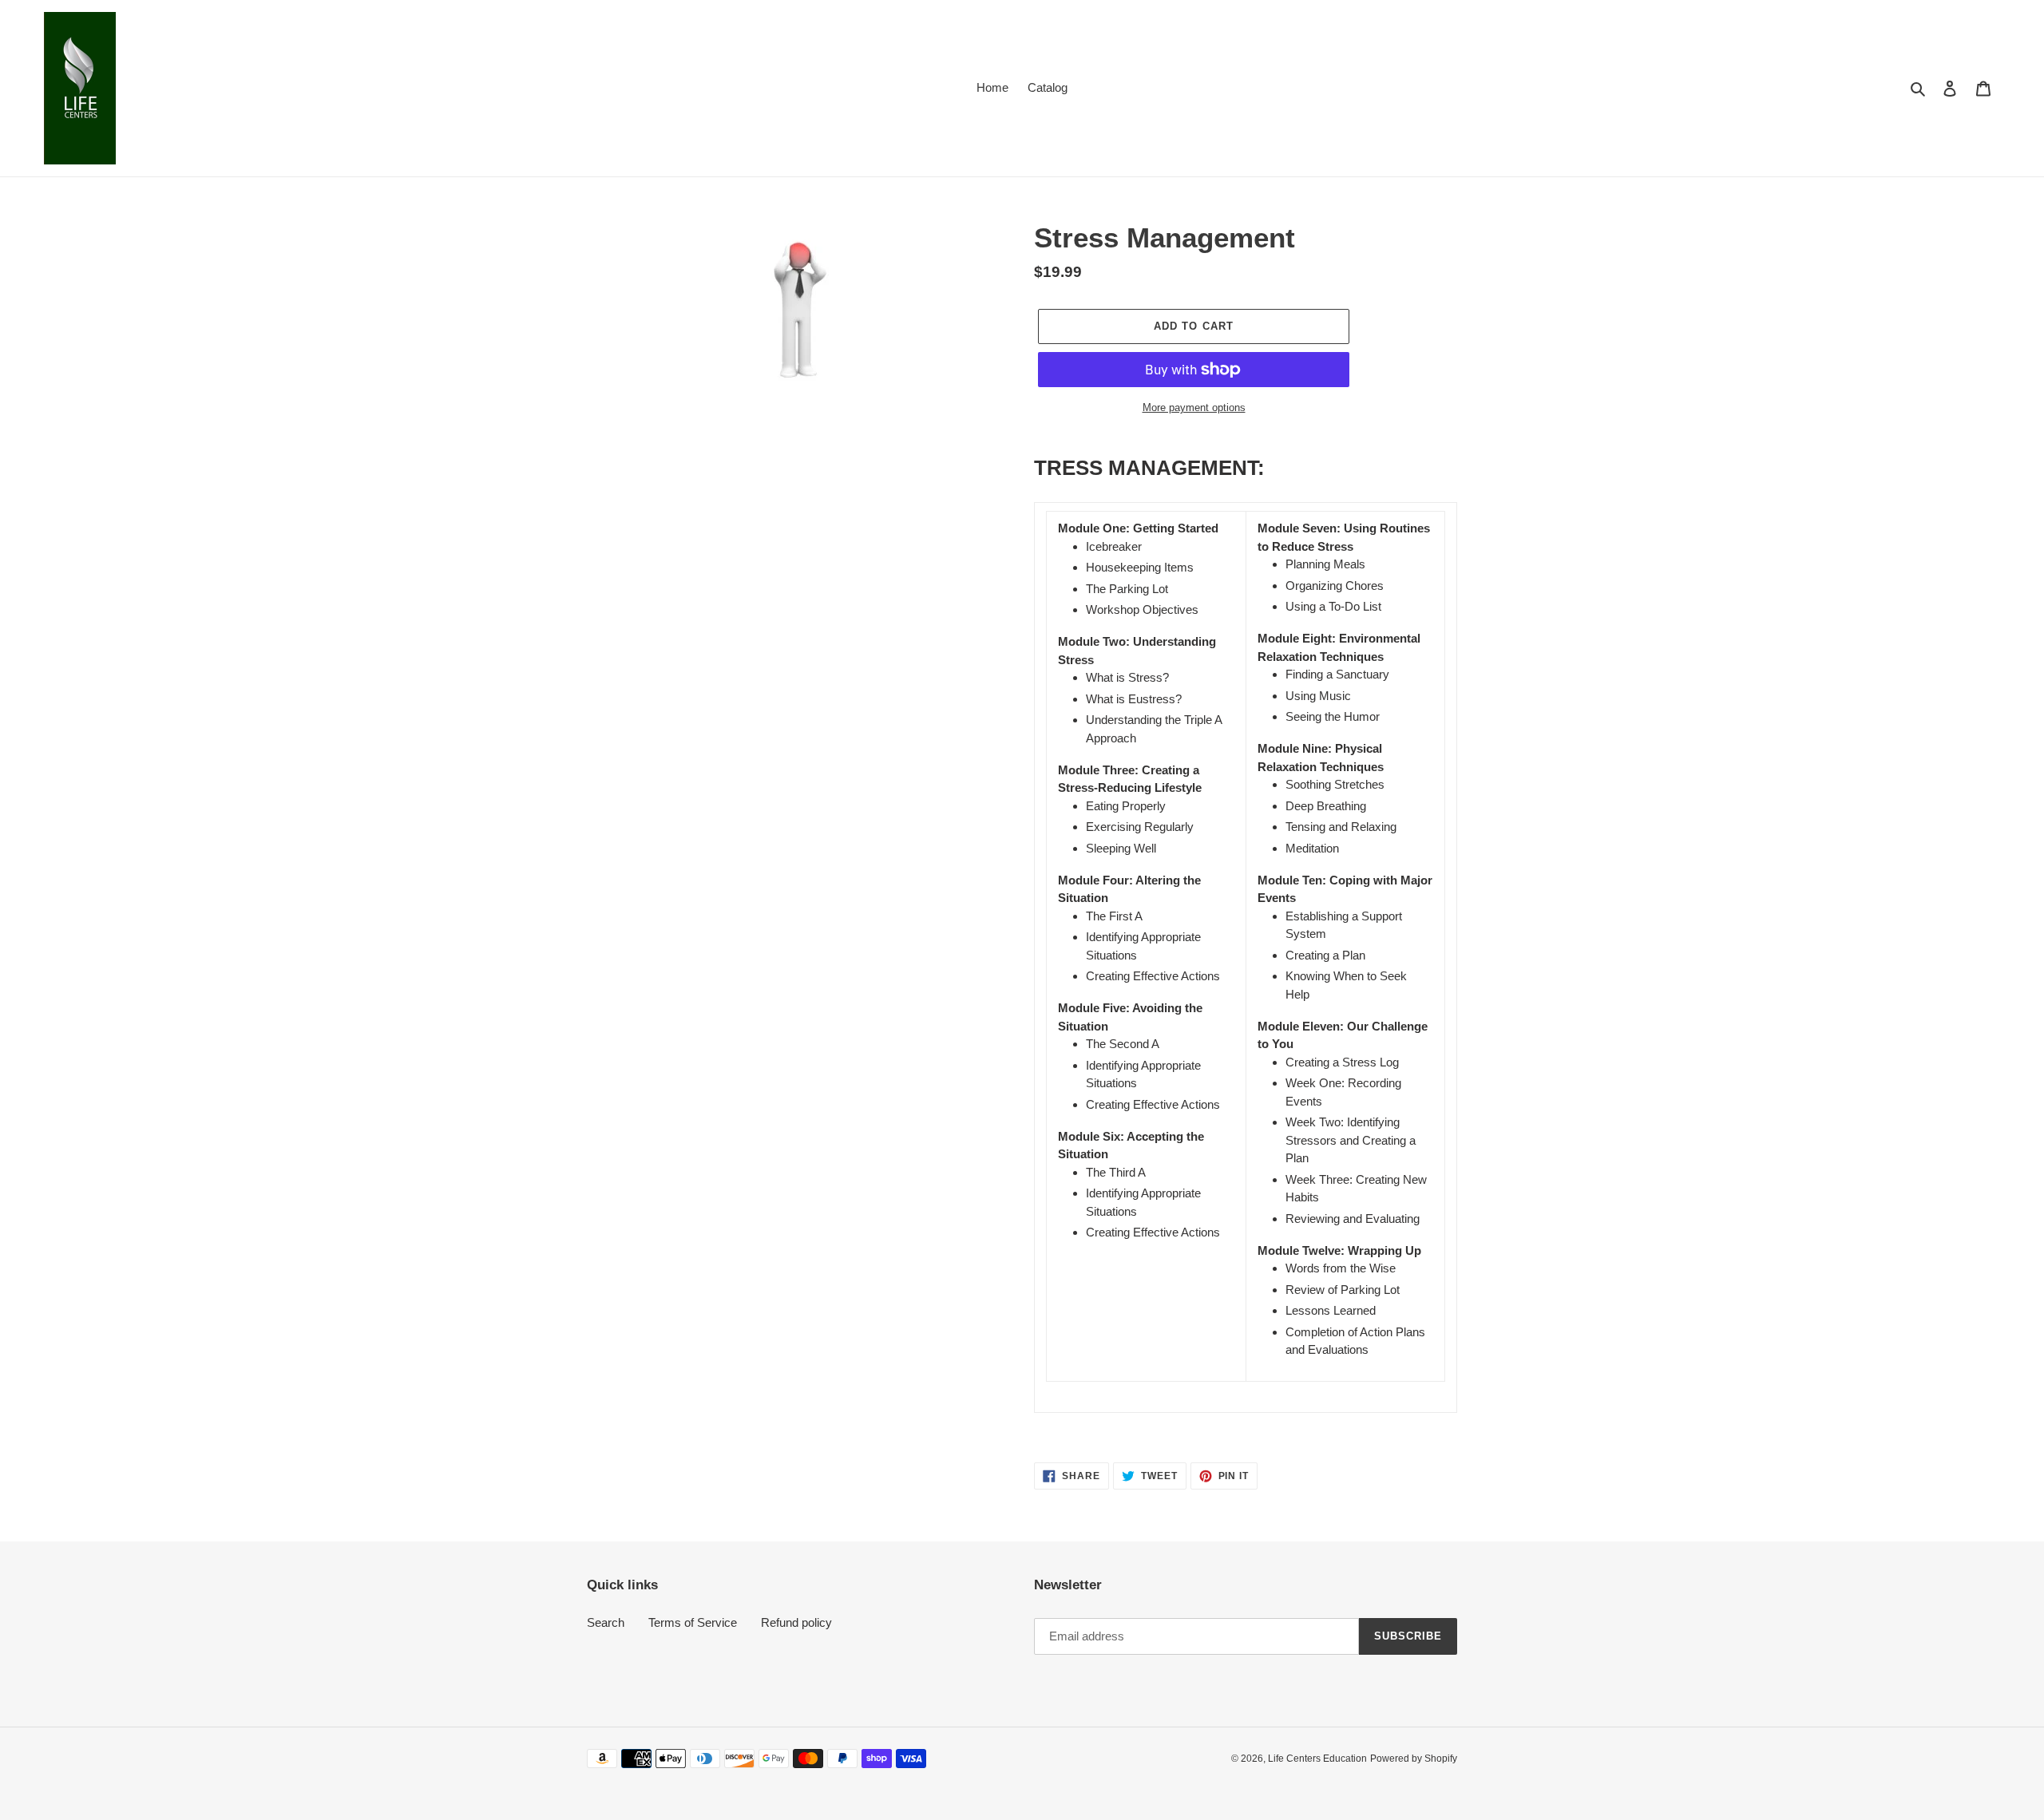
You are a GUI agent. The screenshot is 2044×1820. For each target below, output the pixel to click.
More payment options (1194, 408)
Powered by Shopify (1414, 1759)
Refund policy (796, 1622)
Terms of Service (693, 1622)
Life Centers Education (1317, 1759)
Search (606, 1622)
